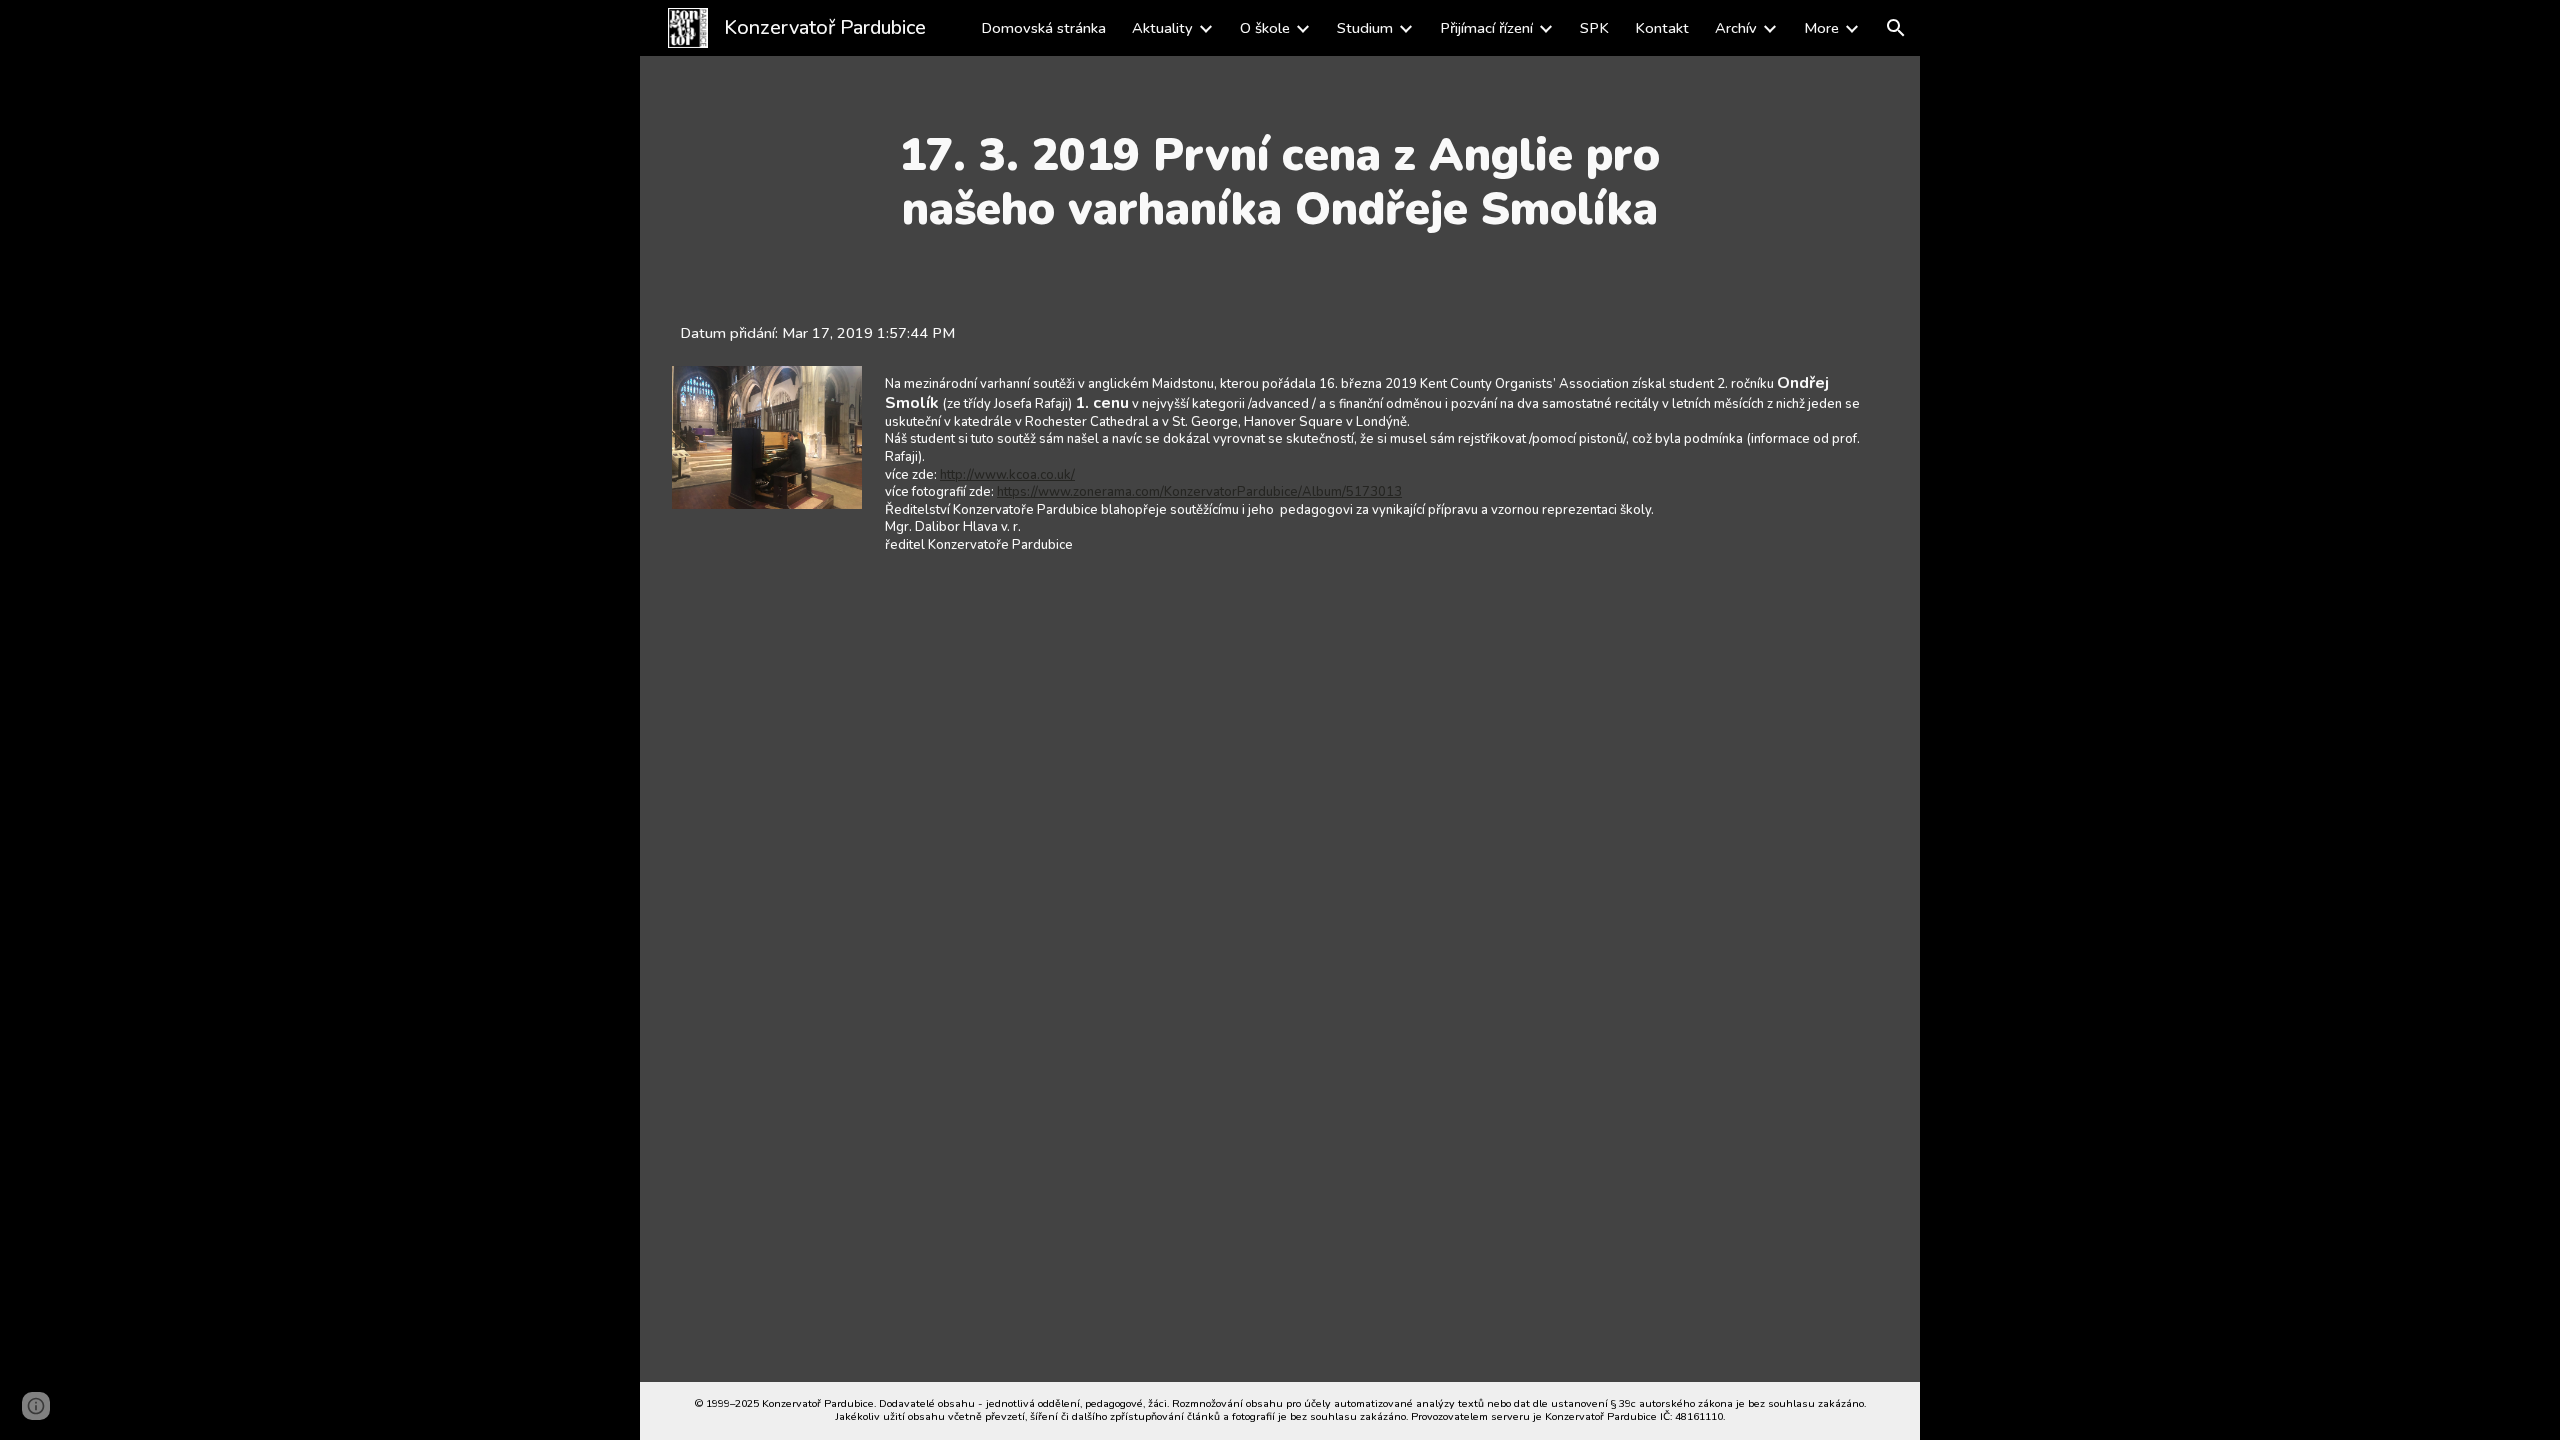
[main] (1280, 182)
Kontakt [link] (1662, 28)
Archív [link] (1736, 28)
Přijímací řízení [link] (1486, 28)
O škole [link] (1265, 28)
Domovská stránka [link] (1043, 28)
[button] (1896, 28)
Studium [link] (1365, 28)
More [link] (1821, 28)
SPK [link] (1594, 28)
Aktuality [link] (1162, 28)
